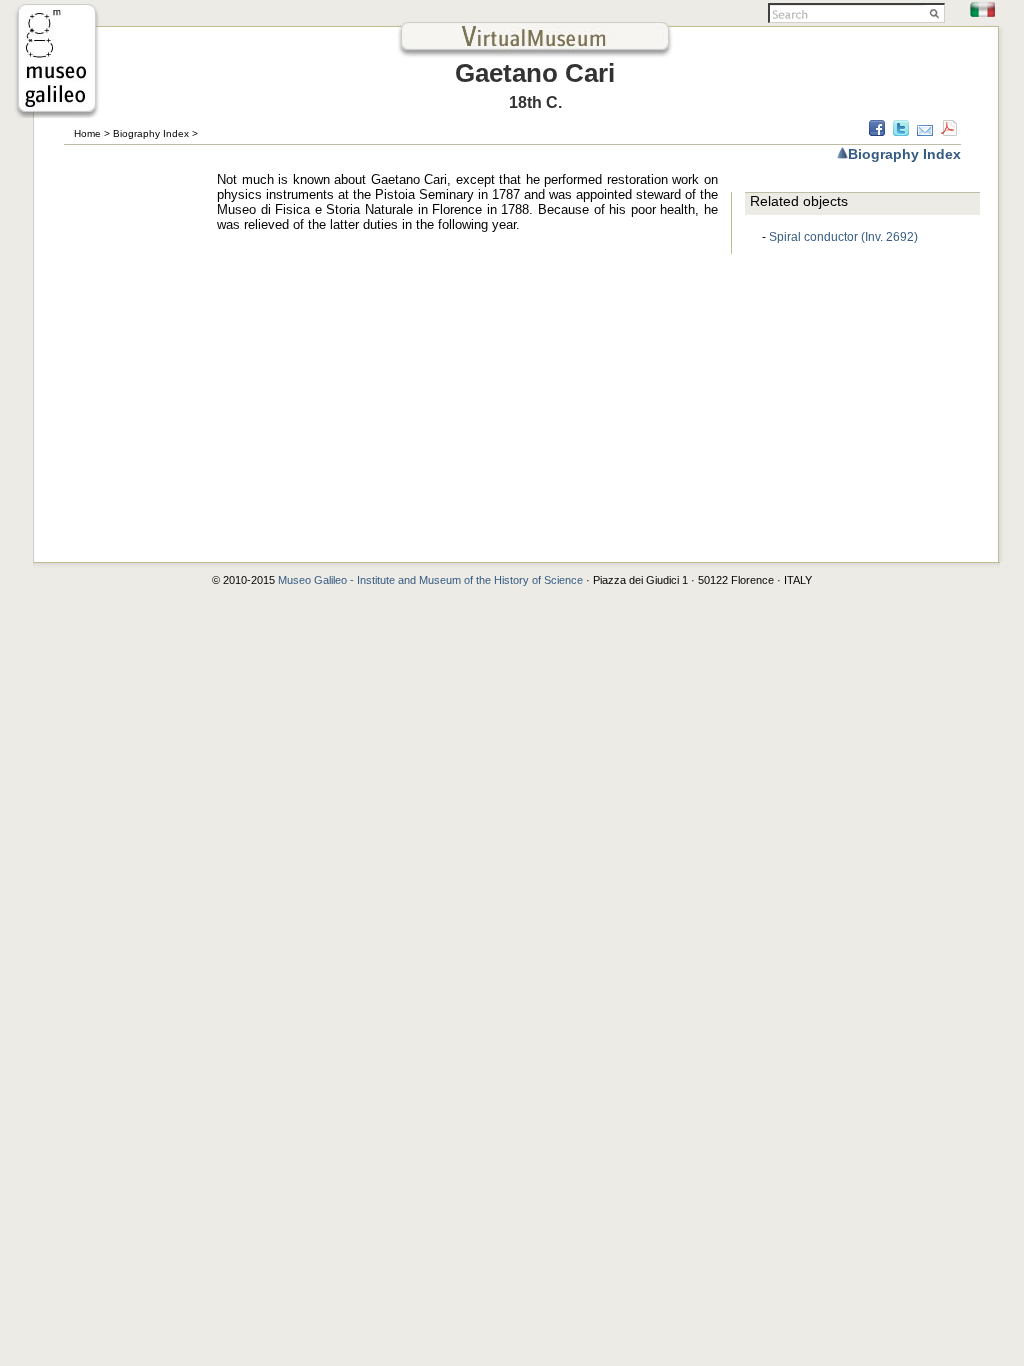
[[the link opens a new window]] (57, 112)
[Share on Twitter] (901, 131)
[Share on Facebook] (877, 131)
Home (87, 133)
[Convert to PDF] (949, 131)
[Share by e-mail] (925, 131)
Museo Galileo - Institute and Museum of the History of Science (432, 580)
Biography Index (151, 133)
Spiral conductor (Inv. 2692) (843, 237)
